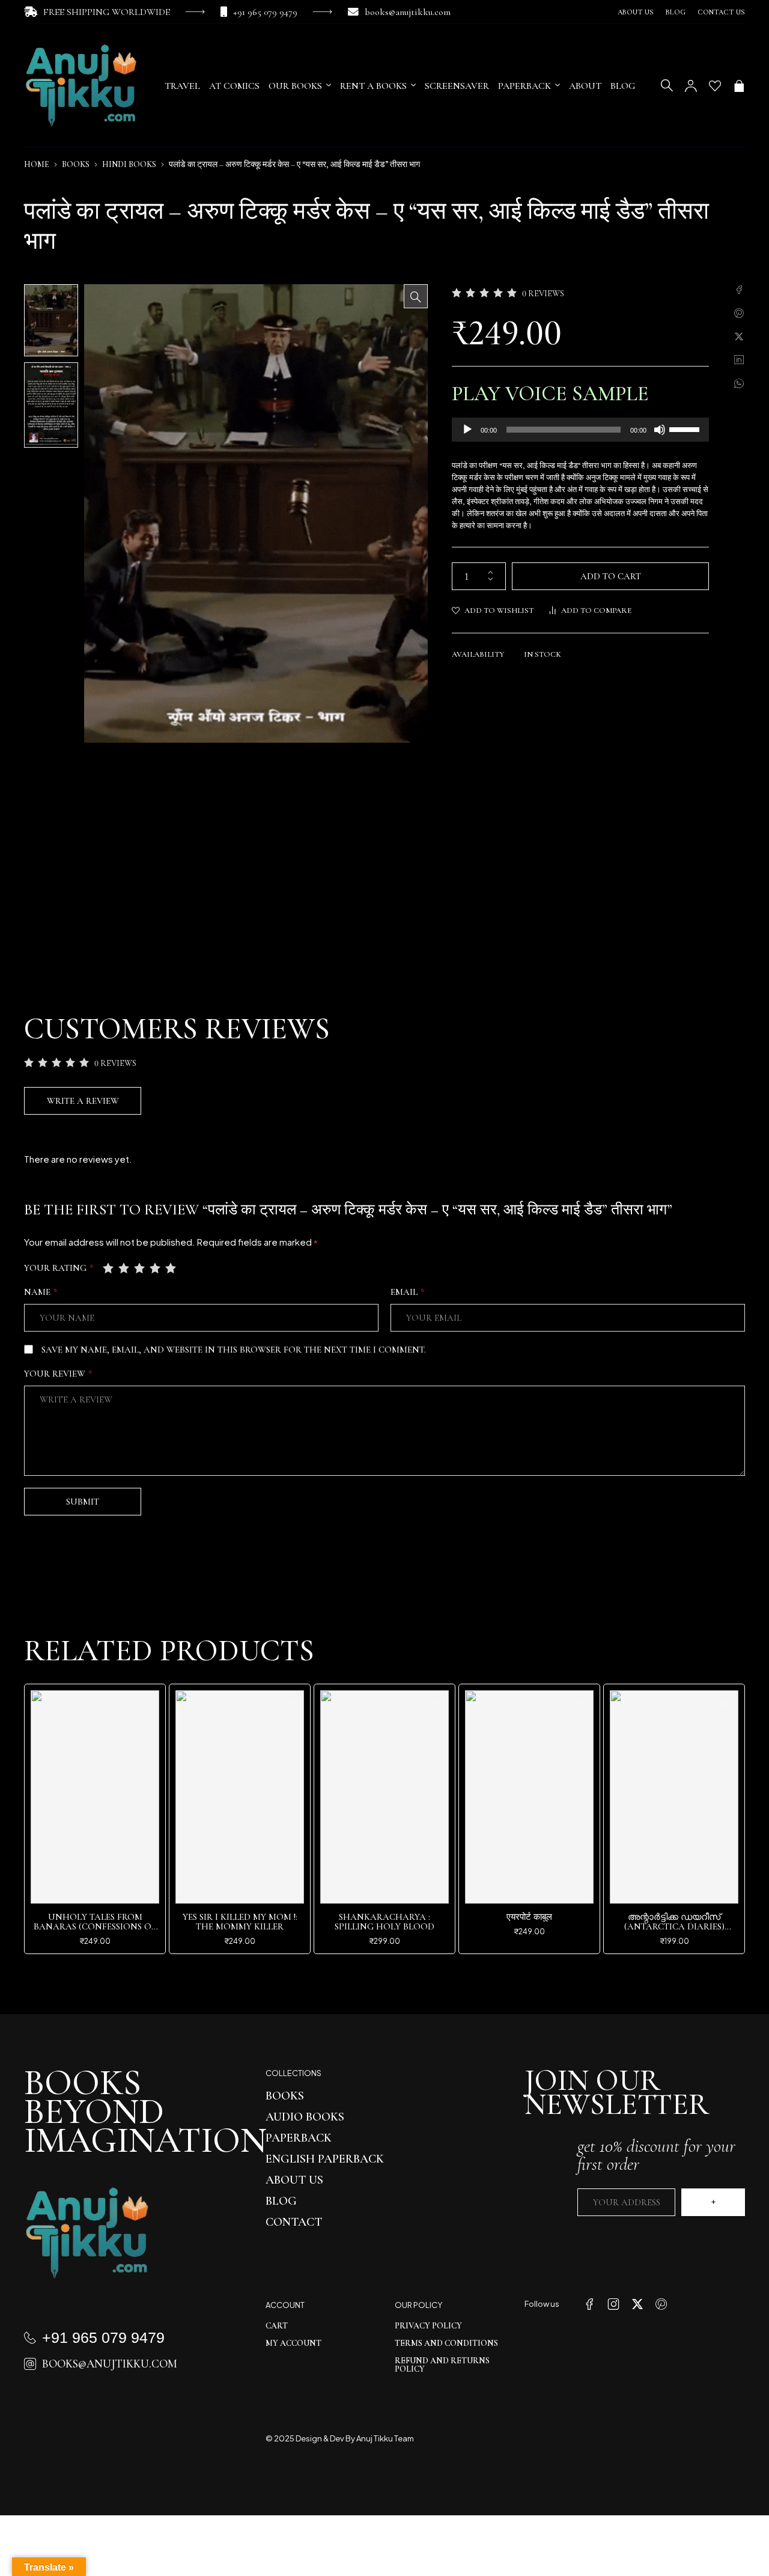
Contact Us (721, 12)
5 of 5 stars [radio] (172, 1268)
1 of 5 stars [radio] (109, 1268)
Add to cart (611, 576)
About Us (636, 12)
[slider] (686, 428)
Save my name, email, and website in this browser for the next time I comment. (234, 1350)
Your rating (59, 1268)
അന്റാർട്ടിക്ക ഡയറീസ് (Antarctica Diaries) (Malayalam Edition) (674, 1926)
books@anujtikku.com (408, 12)
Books (76, 164)
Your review (58, 1374)
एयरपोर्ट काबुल (529, 1917)
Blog (676, 12)
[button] (416, 296)
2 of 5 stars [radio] (125, 1268)
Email (408, 1292)
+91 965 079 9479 (265, 12)
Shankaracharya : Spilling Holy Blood (384, 1922)
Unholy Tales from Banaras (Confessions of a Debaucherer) (95, 1926)
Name (41, 1292)
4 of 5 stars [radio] (156, 1268)
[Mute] (660, 430)
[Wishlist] (715, 86)
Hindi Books (129, 164)
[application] (580, 430)
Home (37, 164)
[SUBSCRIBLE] (713, 2202)
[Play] (467, 430)
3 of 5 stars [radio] (141, 1268)
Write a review (83, 1101)
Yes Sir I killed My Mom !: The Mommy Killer (240, 1922)
